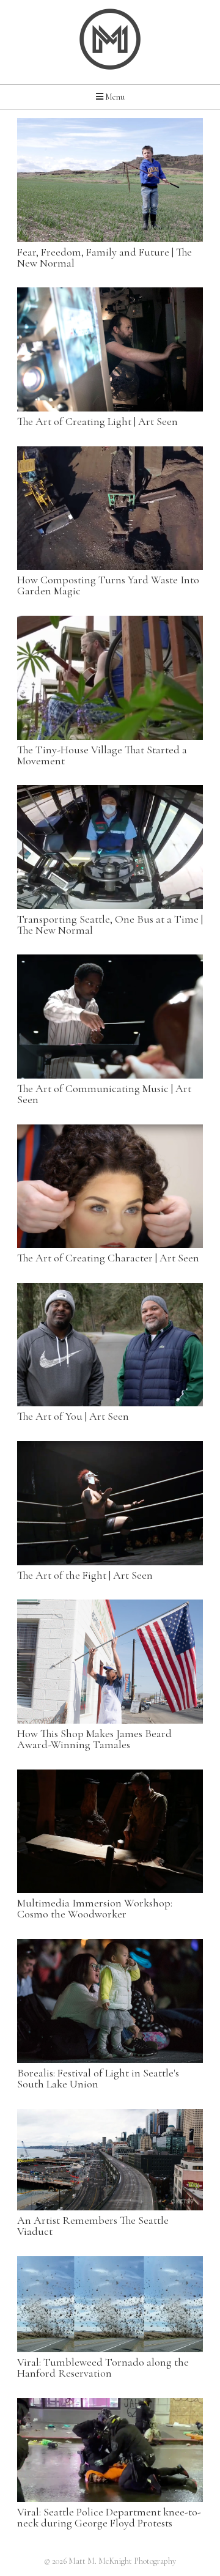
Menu (114, 97)
